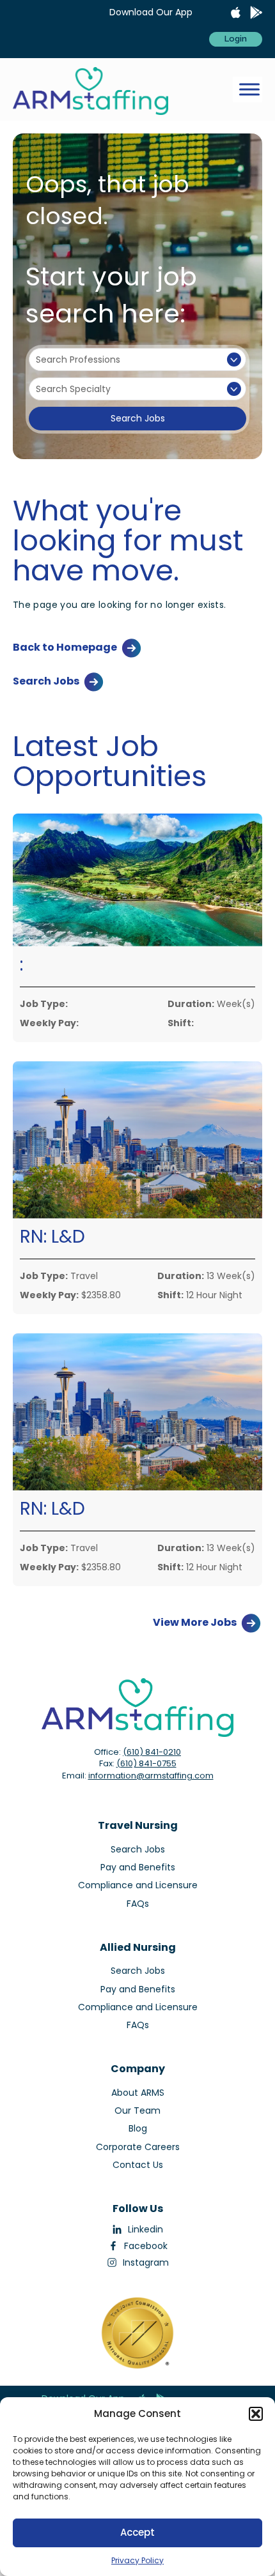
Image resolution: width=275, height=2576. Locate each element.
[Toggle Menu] (249, 90)
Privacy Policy (137, 2560)
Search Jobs (138, 418)
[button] (256, 2414)
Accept (137, 2532)
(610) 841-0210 (152, 1752)
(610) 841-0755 (146, 1763)
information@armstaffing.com (151, 1776)
